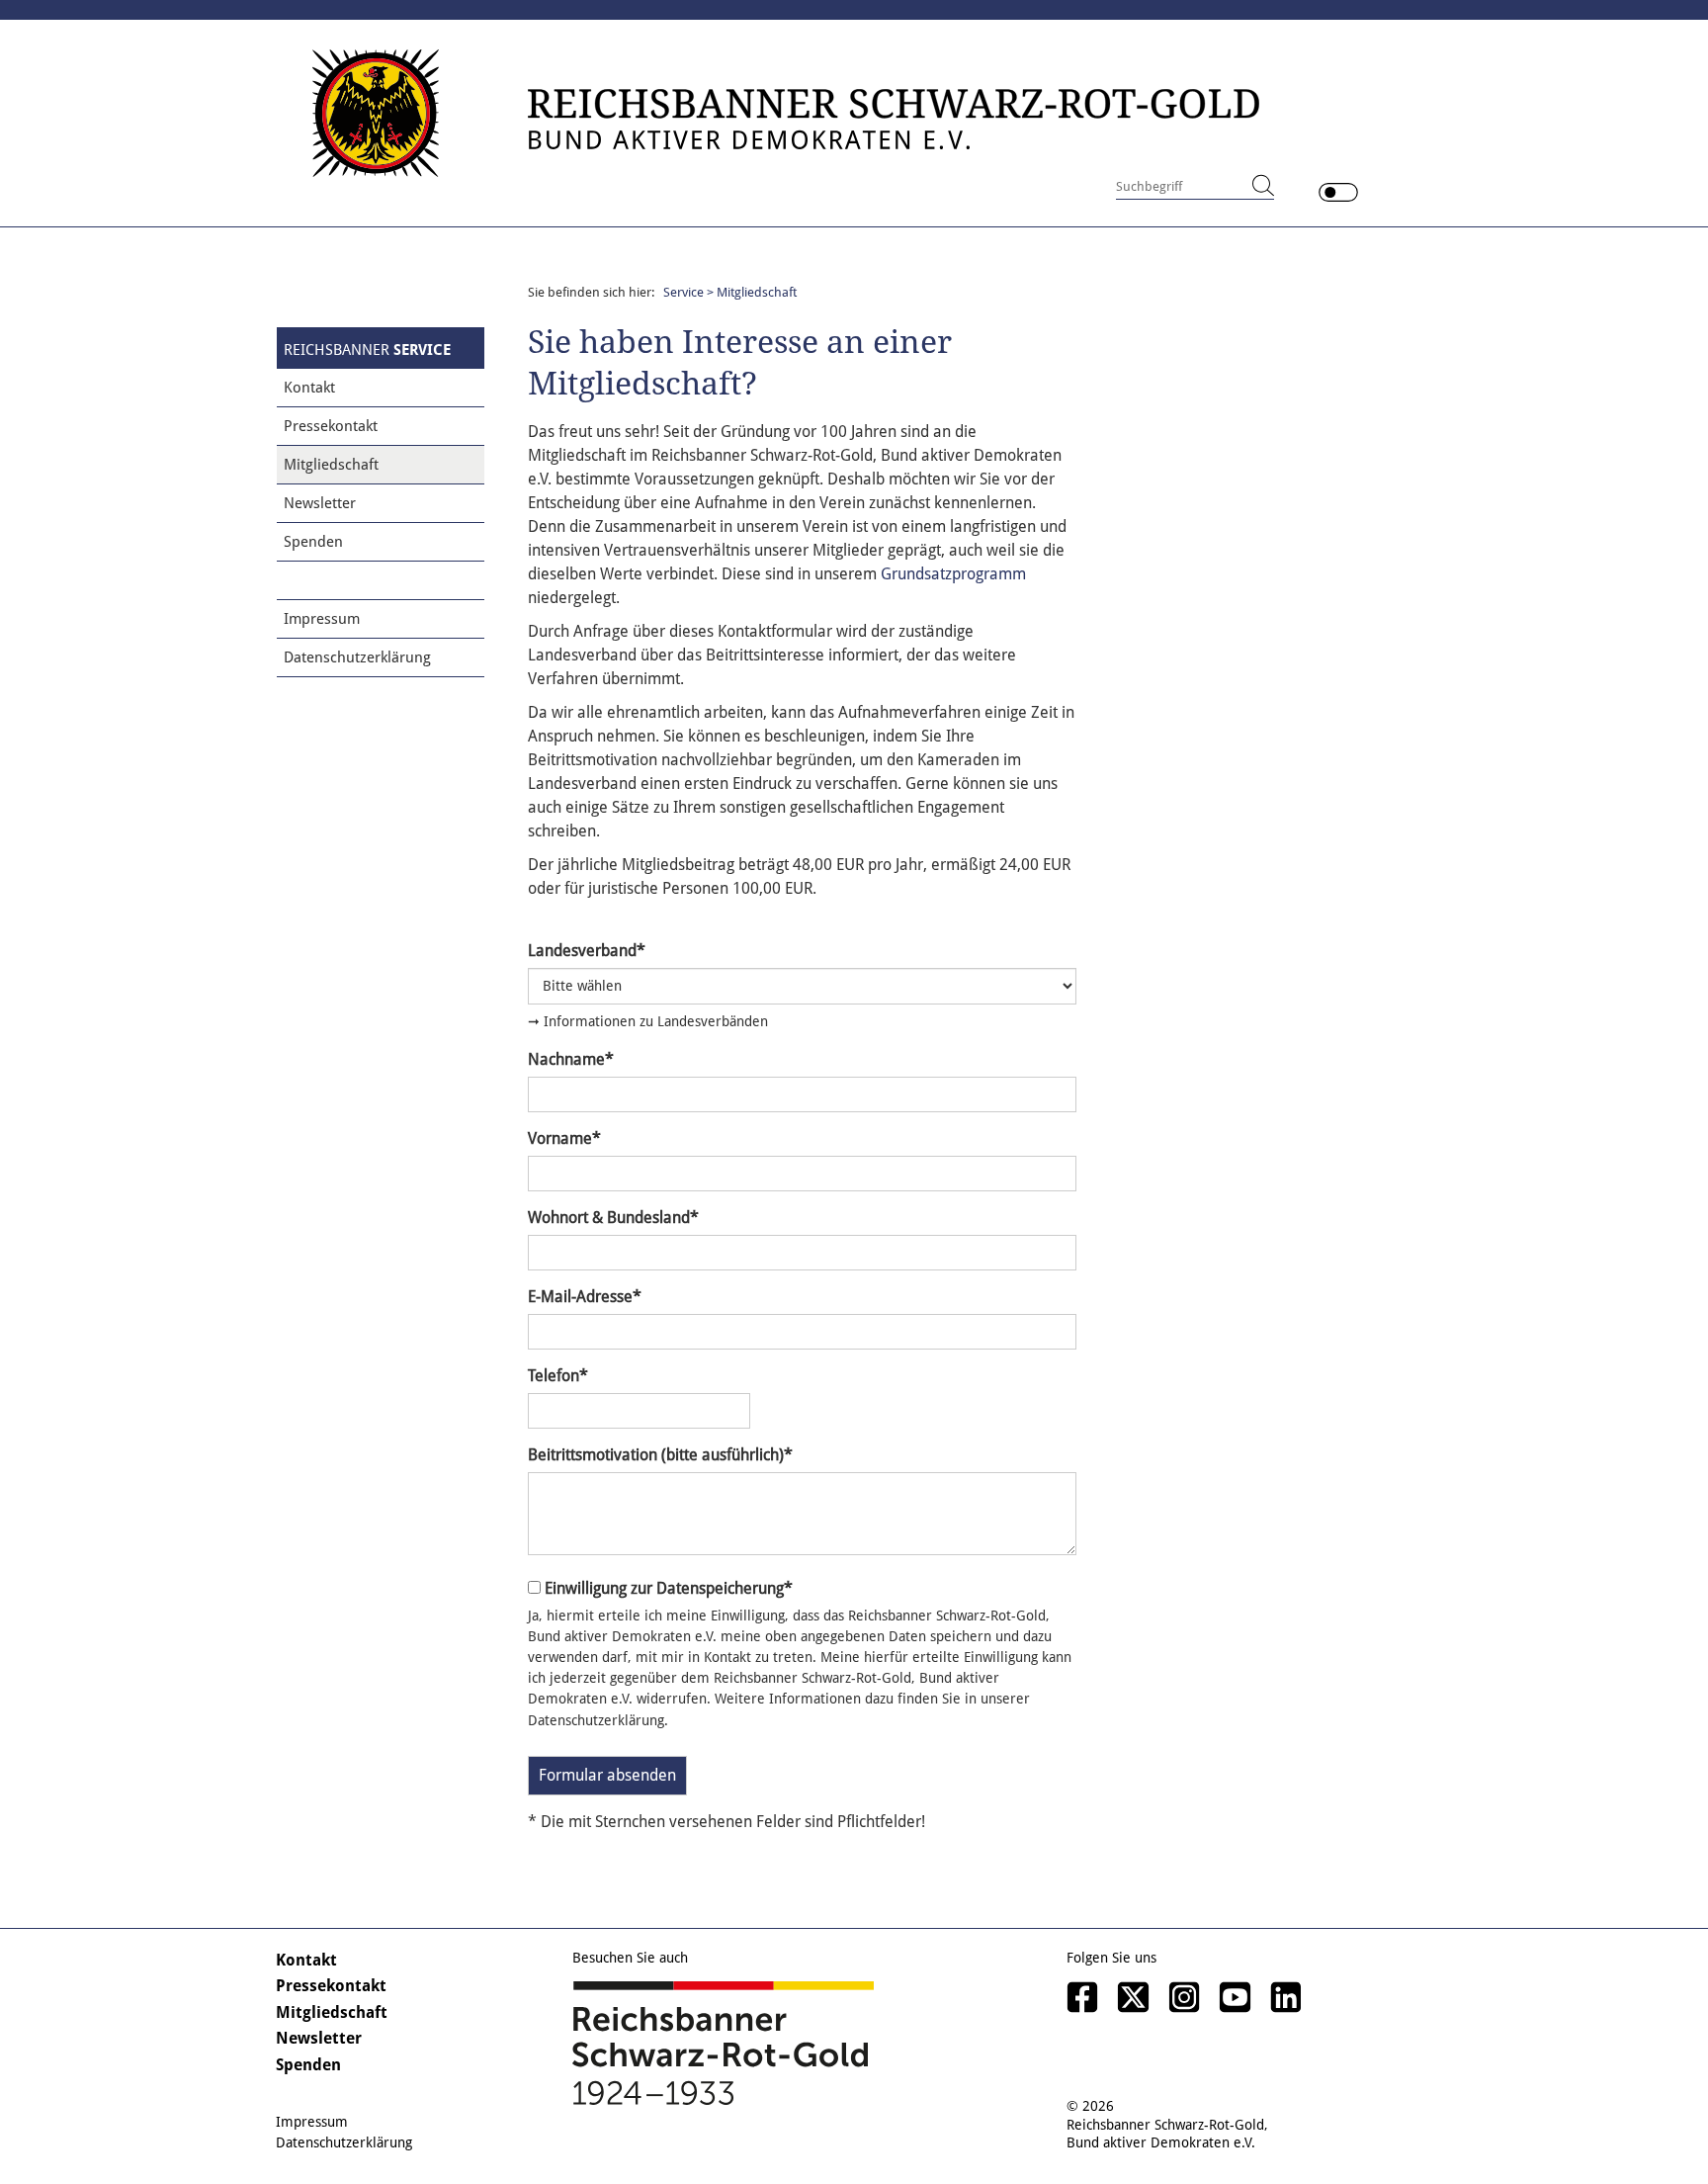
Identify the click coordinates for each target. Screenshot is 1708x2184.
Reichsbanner (367, 350)
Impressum (322, 619)
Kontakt (309, 388)
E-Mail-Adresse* (585, 1297)
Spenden (313, 542)
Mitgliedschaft (331, 465)
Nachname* (571, 1059)
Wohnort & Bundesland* (613, 1218)
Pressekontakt (331, 426)
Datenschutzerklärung (357, 657)
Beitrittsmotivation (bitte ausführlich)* (660, 1455)
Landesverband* (587, 951)
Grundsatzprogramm (953, 574)
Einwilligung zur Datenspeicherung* (669, 1588)
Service (683, 292)
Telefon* (558, 1376)
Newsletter (320, 503)
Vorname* (564, 1138)
